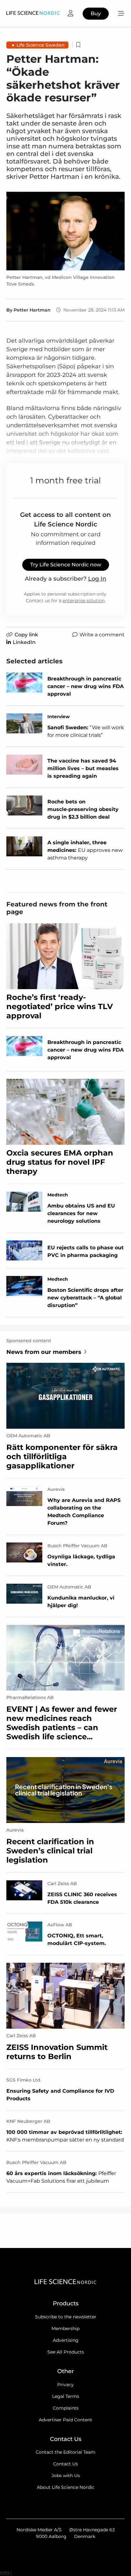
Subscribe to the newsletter (66, 2317)
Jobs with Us (66, 2476)
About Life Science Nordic (66, 2487)
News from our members (44, 1352)
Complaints (66, 2408)
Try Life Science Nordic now (66, 565)
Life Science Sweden (41, 45)
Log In (97, 579)
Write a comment (102, 635)
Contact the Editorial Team (65, 2452)
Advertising (66, 2340)
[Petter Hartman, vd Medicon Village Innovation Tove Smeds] (65, 231)
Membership (65, 2328)
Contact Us (65, 2464)
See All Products (66, 2352)
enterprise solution (84, 601)
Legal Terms (66, 2396)
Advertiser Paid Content (65, 2420)
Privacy (65, 2385)
